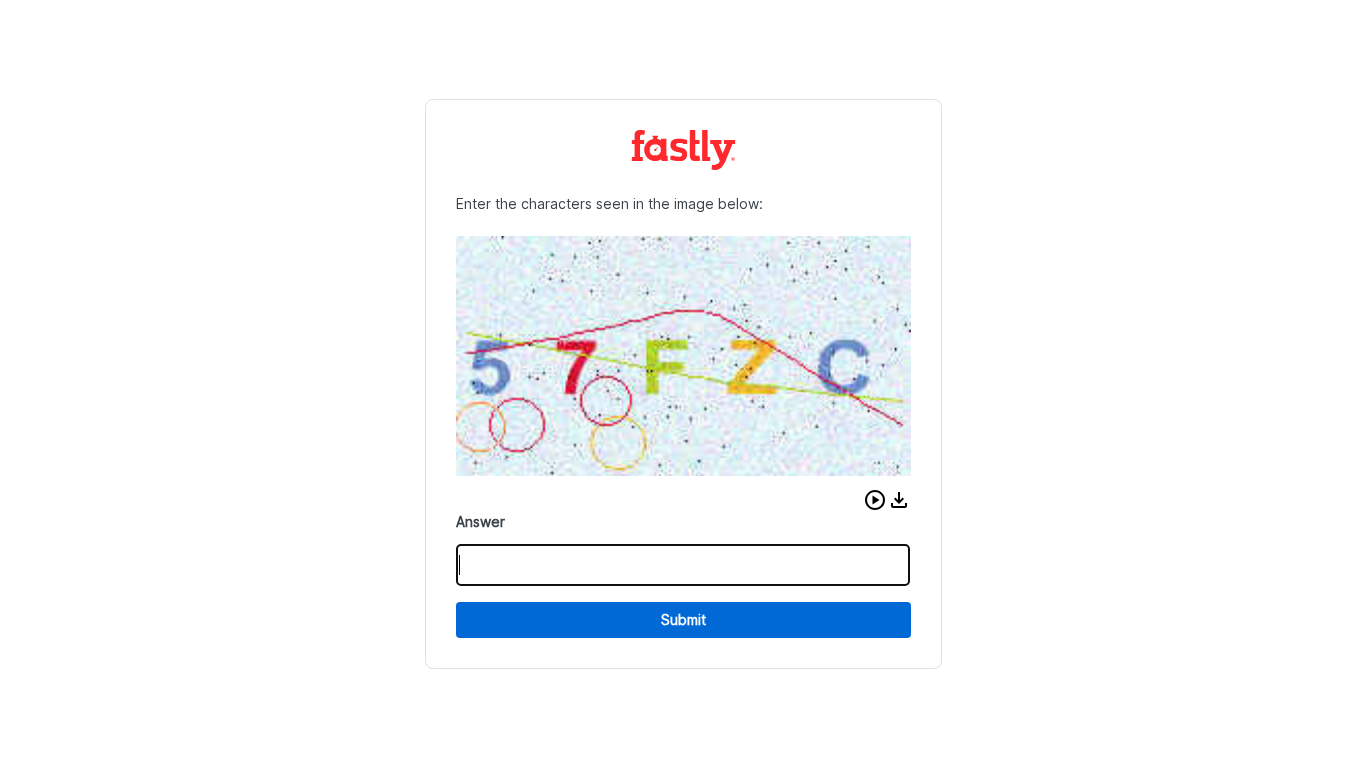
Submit (683, 619)
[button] (875, 500)
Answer (480, 521)
